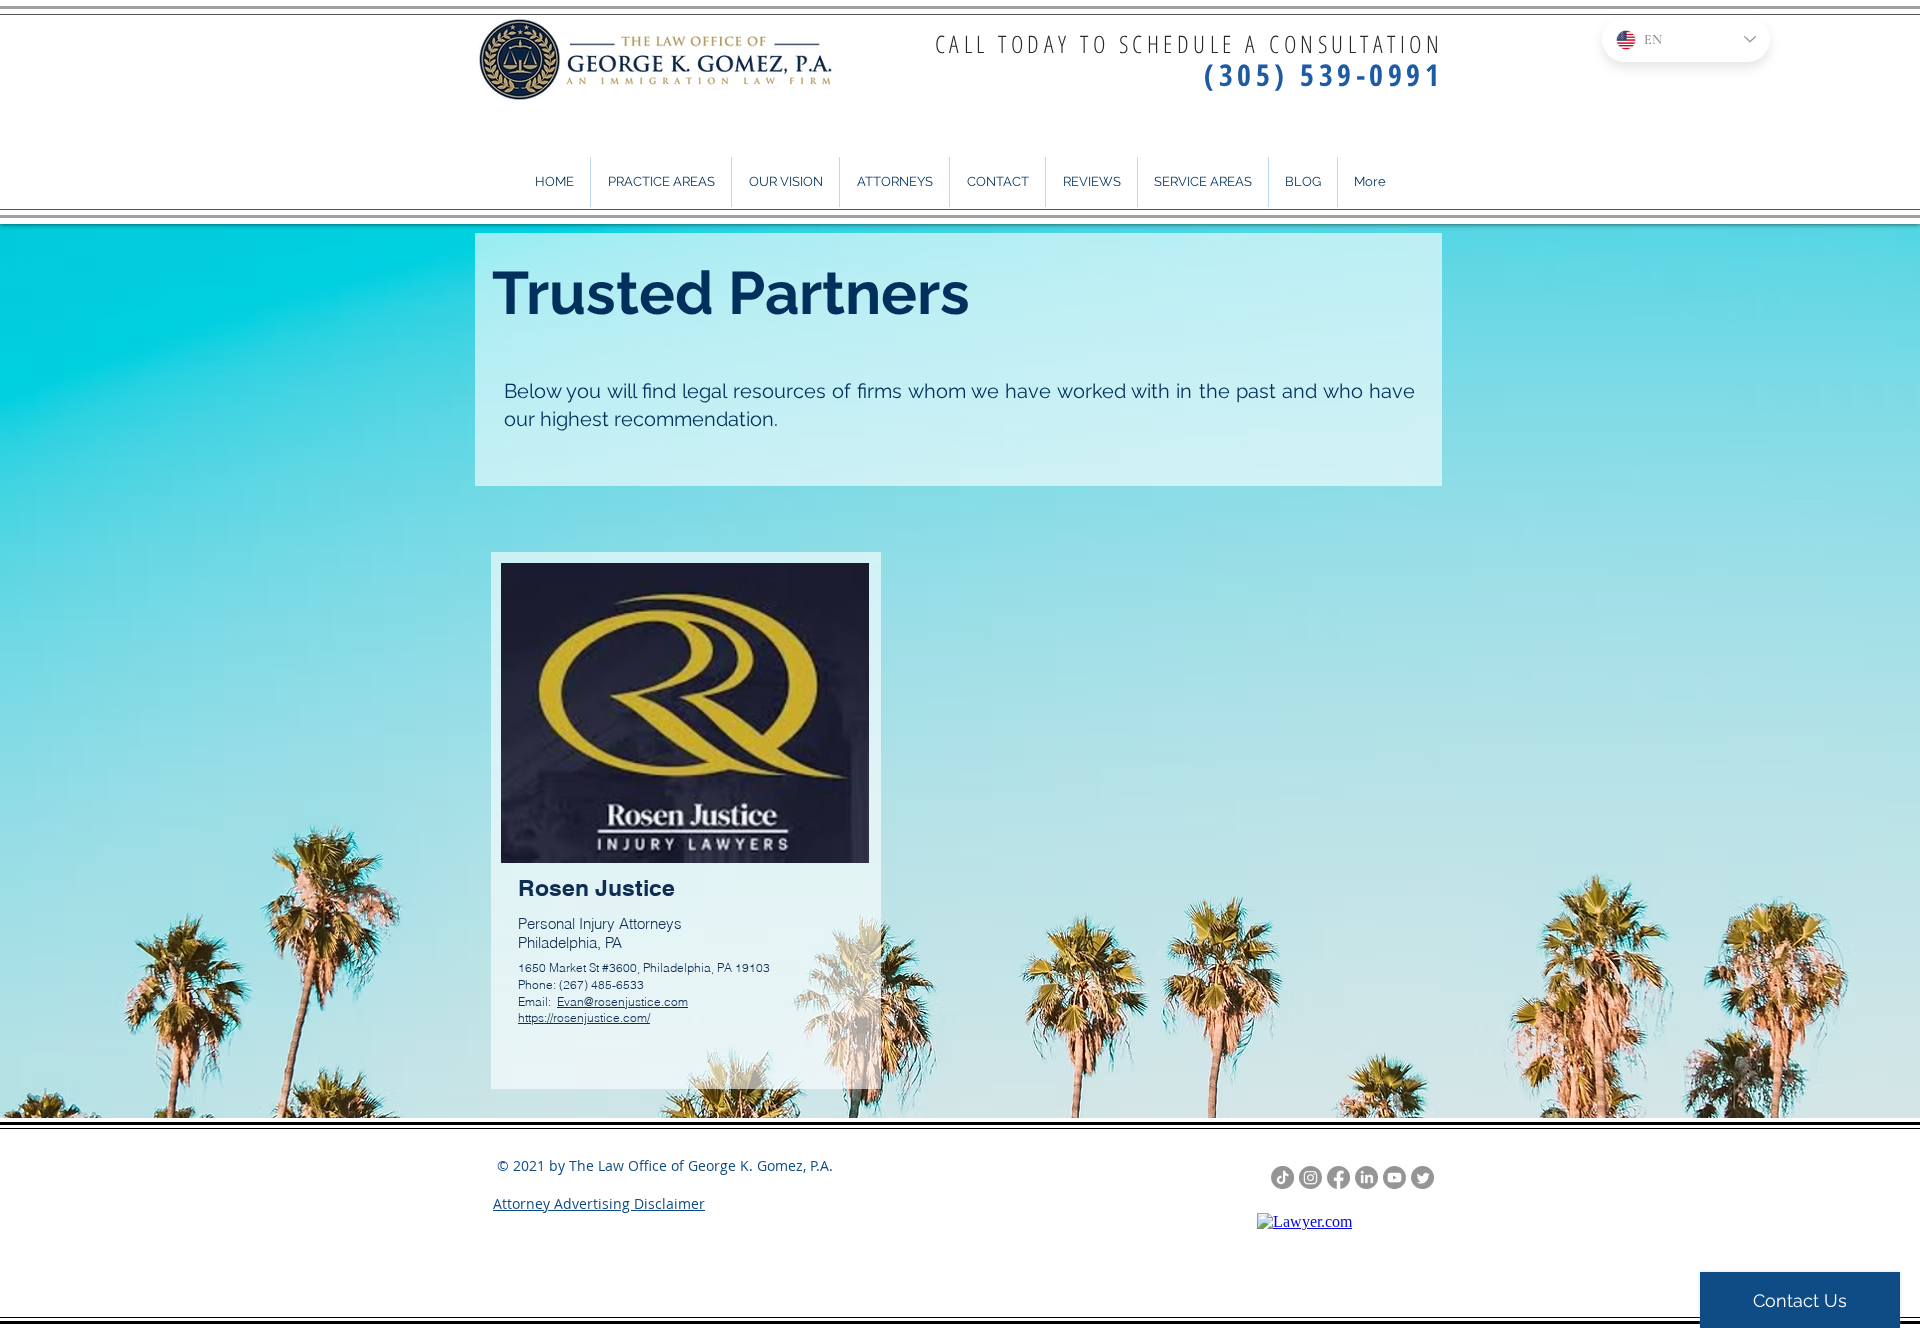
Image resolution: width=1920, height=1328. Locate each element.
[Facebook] (1338, 1177)
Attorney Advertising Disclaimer (599, 1203)
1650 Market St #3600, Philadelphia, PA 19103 (644, 967)
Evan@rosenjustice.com (622, 1001)
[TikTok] (1282, 1177)
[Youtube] (1394, 1177)
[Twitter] (1422, 1177)
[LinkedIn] (1366, 1177)
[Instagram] (1310, 1177)
